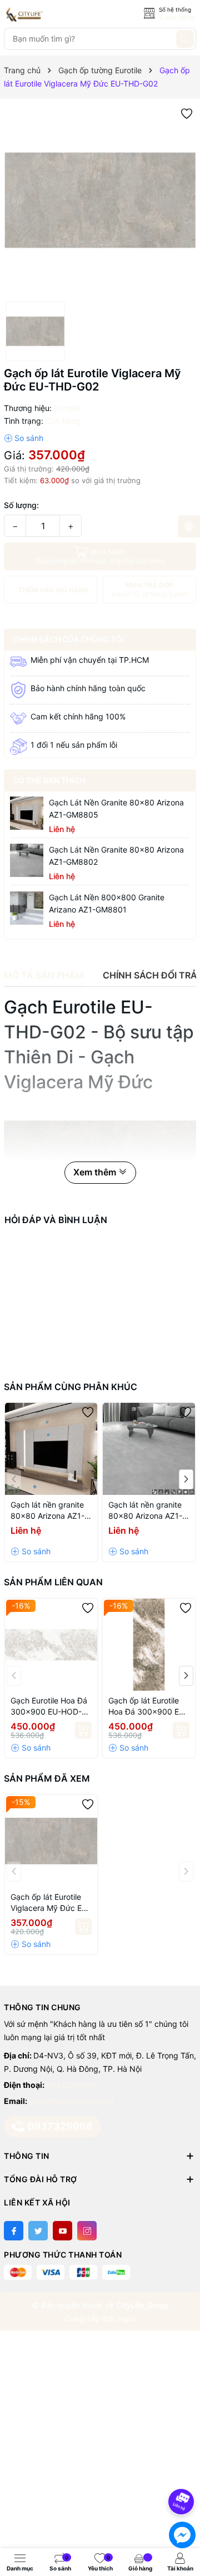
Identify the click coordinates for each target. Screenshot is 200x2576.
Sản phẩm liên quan (53, 1582)
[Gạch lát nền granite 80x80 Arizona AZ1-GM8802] (27, 860)
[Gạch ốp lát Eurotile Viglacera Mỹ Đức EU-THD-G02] (51, 1841)
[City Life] (54, 14)
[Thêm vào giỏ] (83, 1730)
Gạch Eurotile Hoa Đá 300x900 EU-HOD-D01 (49, 1707)
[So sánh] (24, 438)
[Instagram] (87, 2231)
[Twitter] (38, 2231)
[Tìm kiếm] (185, 39)
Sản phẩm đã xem (47, 1778)
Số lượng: (21, 505)
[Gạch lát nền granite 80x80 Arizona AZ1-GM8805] (27, 813)
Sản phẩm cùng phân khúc (71, 1387)
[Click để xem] (100, 200)
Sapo (126, 2318)
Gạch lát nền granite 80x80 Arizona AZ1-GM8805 (116, 808)
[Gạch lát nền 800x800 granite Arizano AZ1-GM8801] (27, 908)
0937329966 (71, 2085)
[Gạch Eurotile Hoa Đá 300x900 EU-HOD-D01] (51, 1645)
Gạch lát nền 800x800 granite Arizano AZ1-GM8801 (107, 903)
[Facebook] (14, 2231)
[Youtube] (62, 2231)
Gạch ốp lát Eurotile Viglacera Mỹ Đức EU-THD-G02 (51, 1903)
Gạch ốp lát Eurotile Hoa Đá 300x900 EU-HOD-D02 (148, 1707)
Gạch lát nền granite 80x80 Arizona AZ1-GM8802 (116, 856)
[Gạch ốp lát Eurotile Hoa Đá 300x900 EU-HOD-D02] (149, 1645)
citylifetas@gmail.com (71, 2101)
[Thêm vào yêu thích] (187, 113)
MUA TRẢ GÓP (150, 589)
